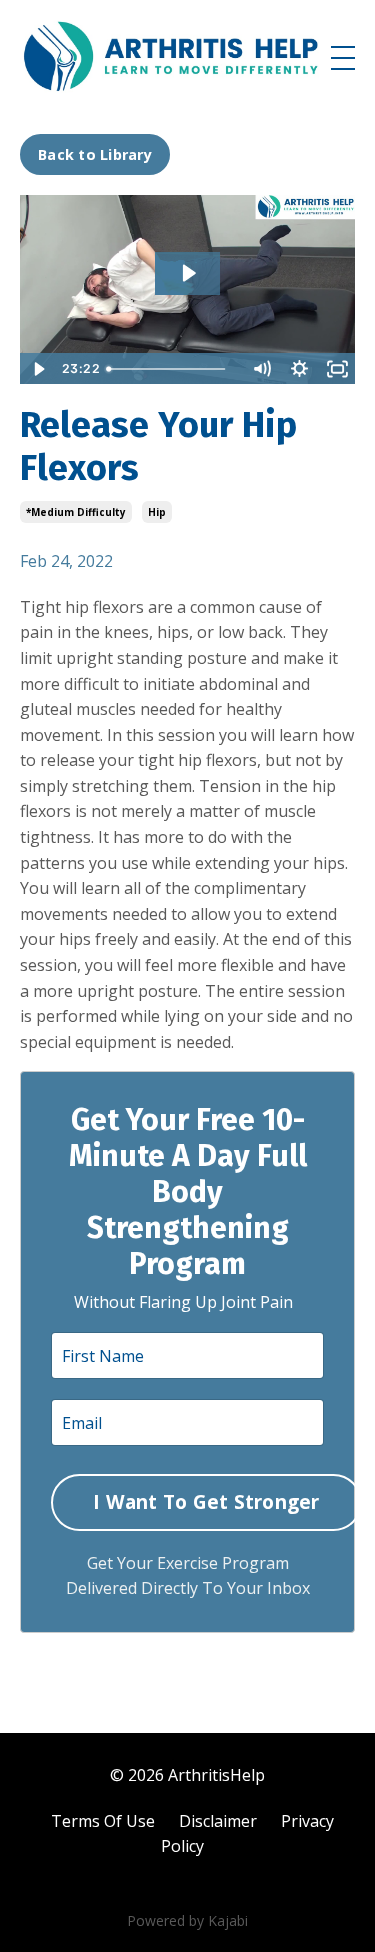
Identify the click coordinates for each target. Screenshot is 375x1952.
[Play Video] (38, 369)
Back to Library (95, 154)
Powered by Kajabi (187, 1920)
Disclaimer (218, 1821)
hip (157, 512)
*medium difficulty (76, 512)
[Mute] (261, 369)
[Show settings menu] (299, 369)
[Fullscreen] (337, 369)
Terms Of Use (103, 1821)
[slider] (170, 369)
